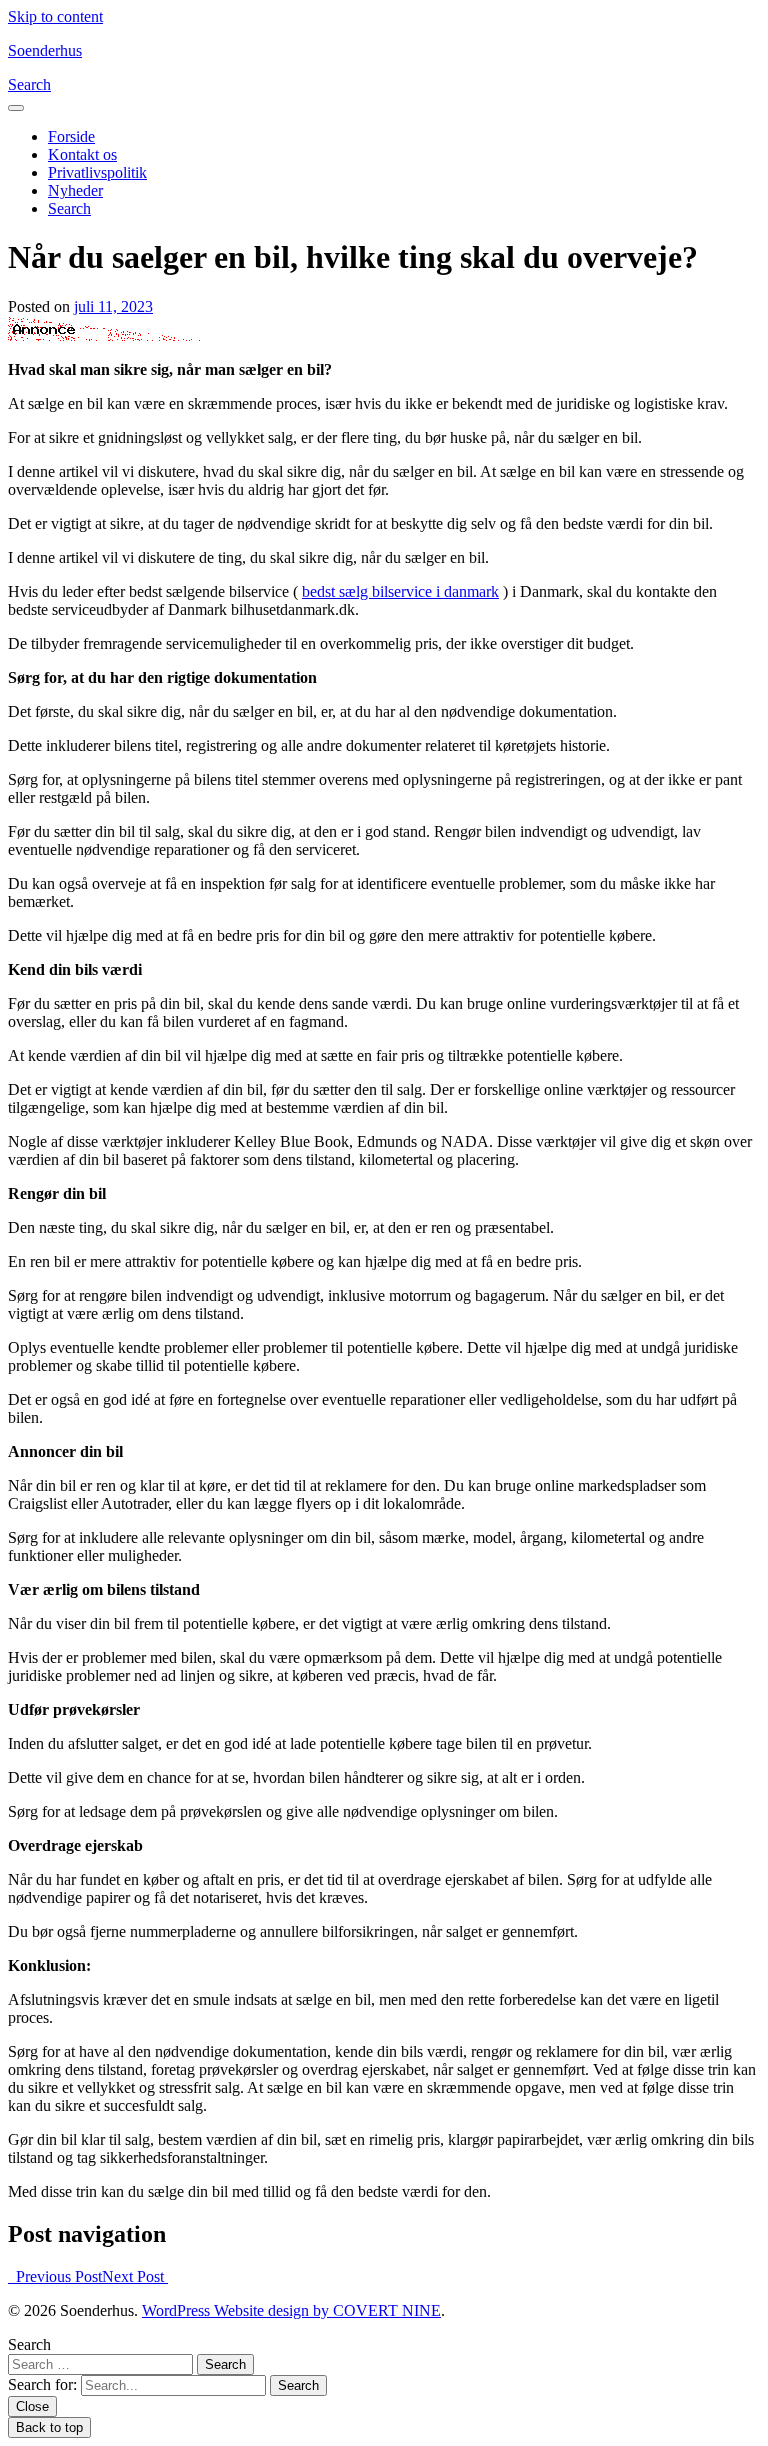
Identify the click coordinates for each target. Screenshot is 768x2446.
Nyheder (75, 190)
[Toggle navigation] (16, 108)
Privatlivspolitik (97, 172)
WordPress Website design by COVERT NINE (291, 2310)
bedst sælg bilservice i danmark (400, 591)
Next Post (135, 2276)
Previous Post (55, 2276)
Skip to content (55, 16)
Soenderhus (45, 50)
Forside (71, 136)
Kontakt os (82, 154)
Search (29, 2344)
